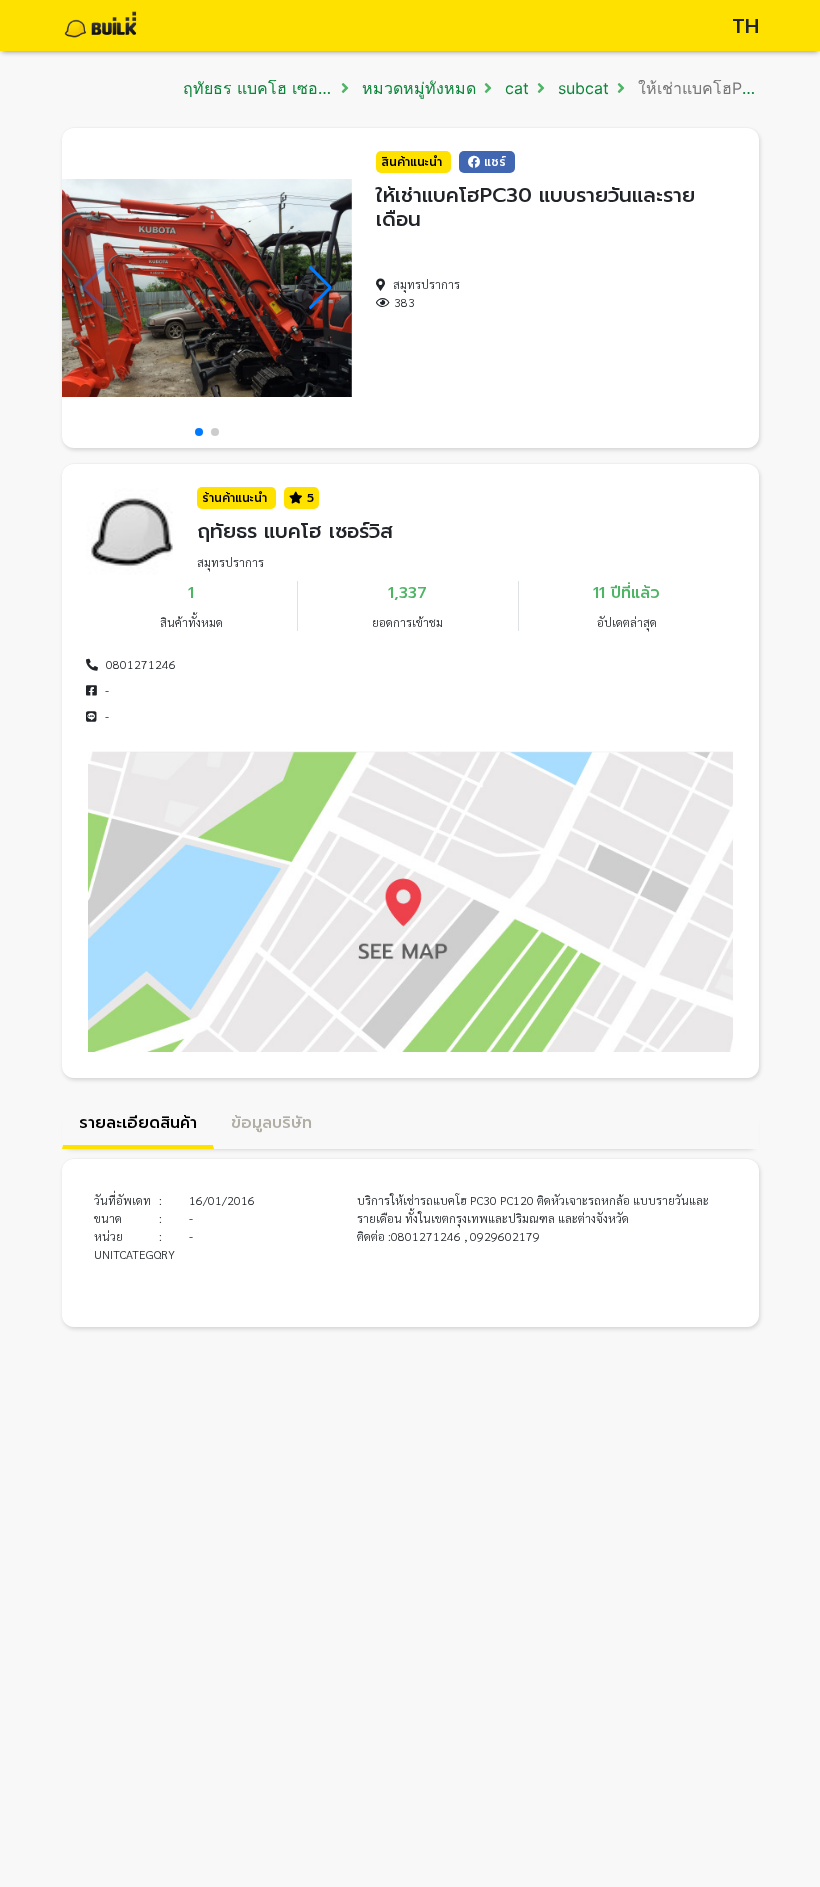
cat (514, 88)
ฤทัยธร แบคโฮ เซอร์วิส (264, 88)
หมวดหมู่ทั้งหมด (416, 88)
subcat (581, 88)
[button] (199, 432)
